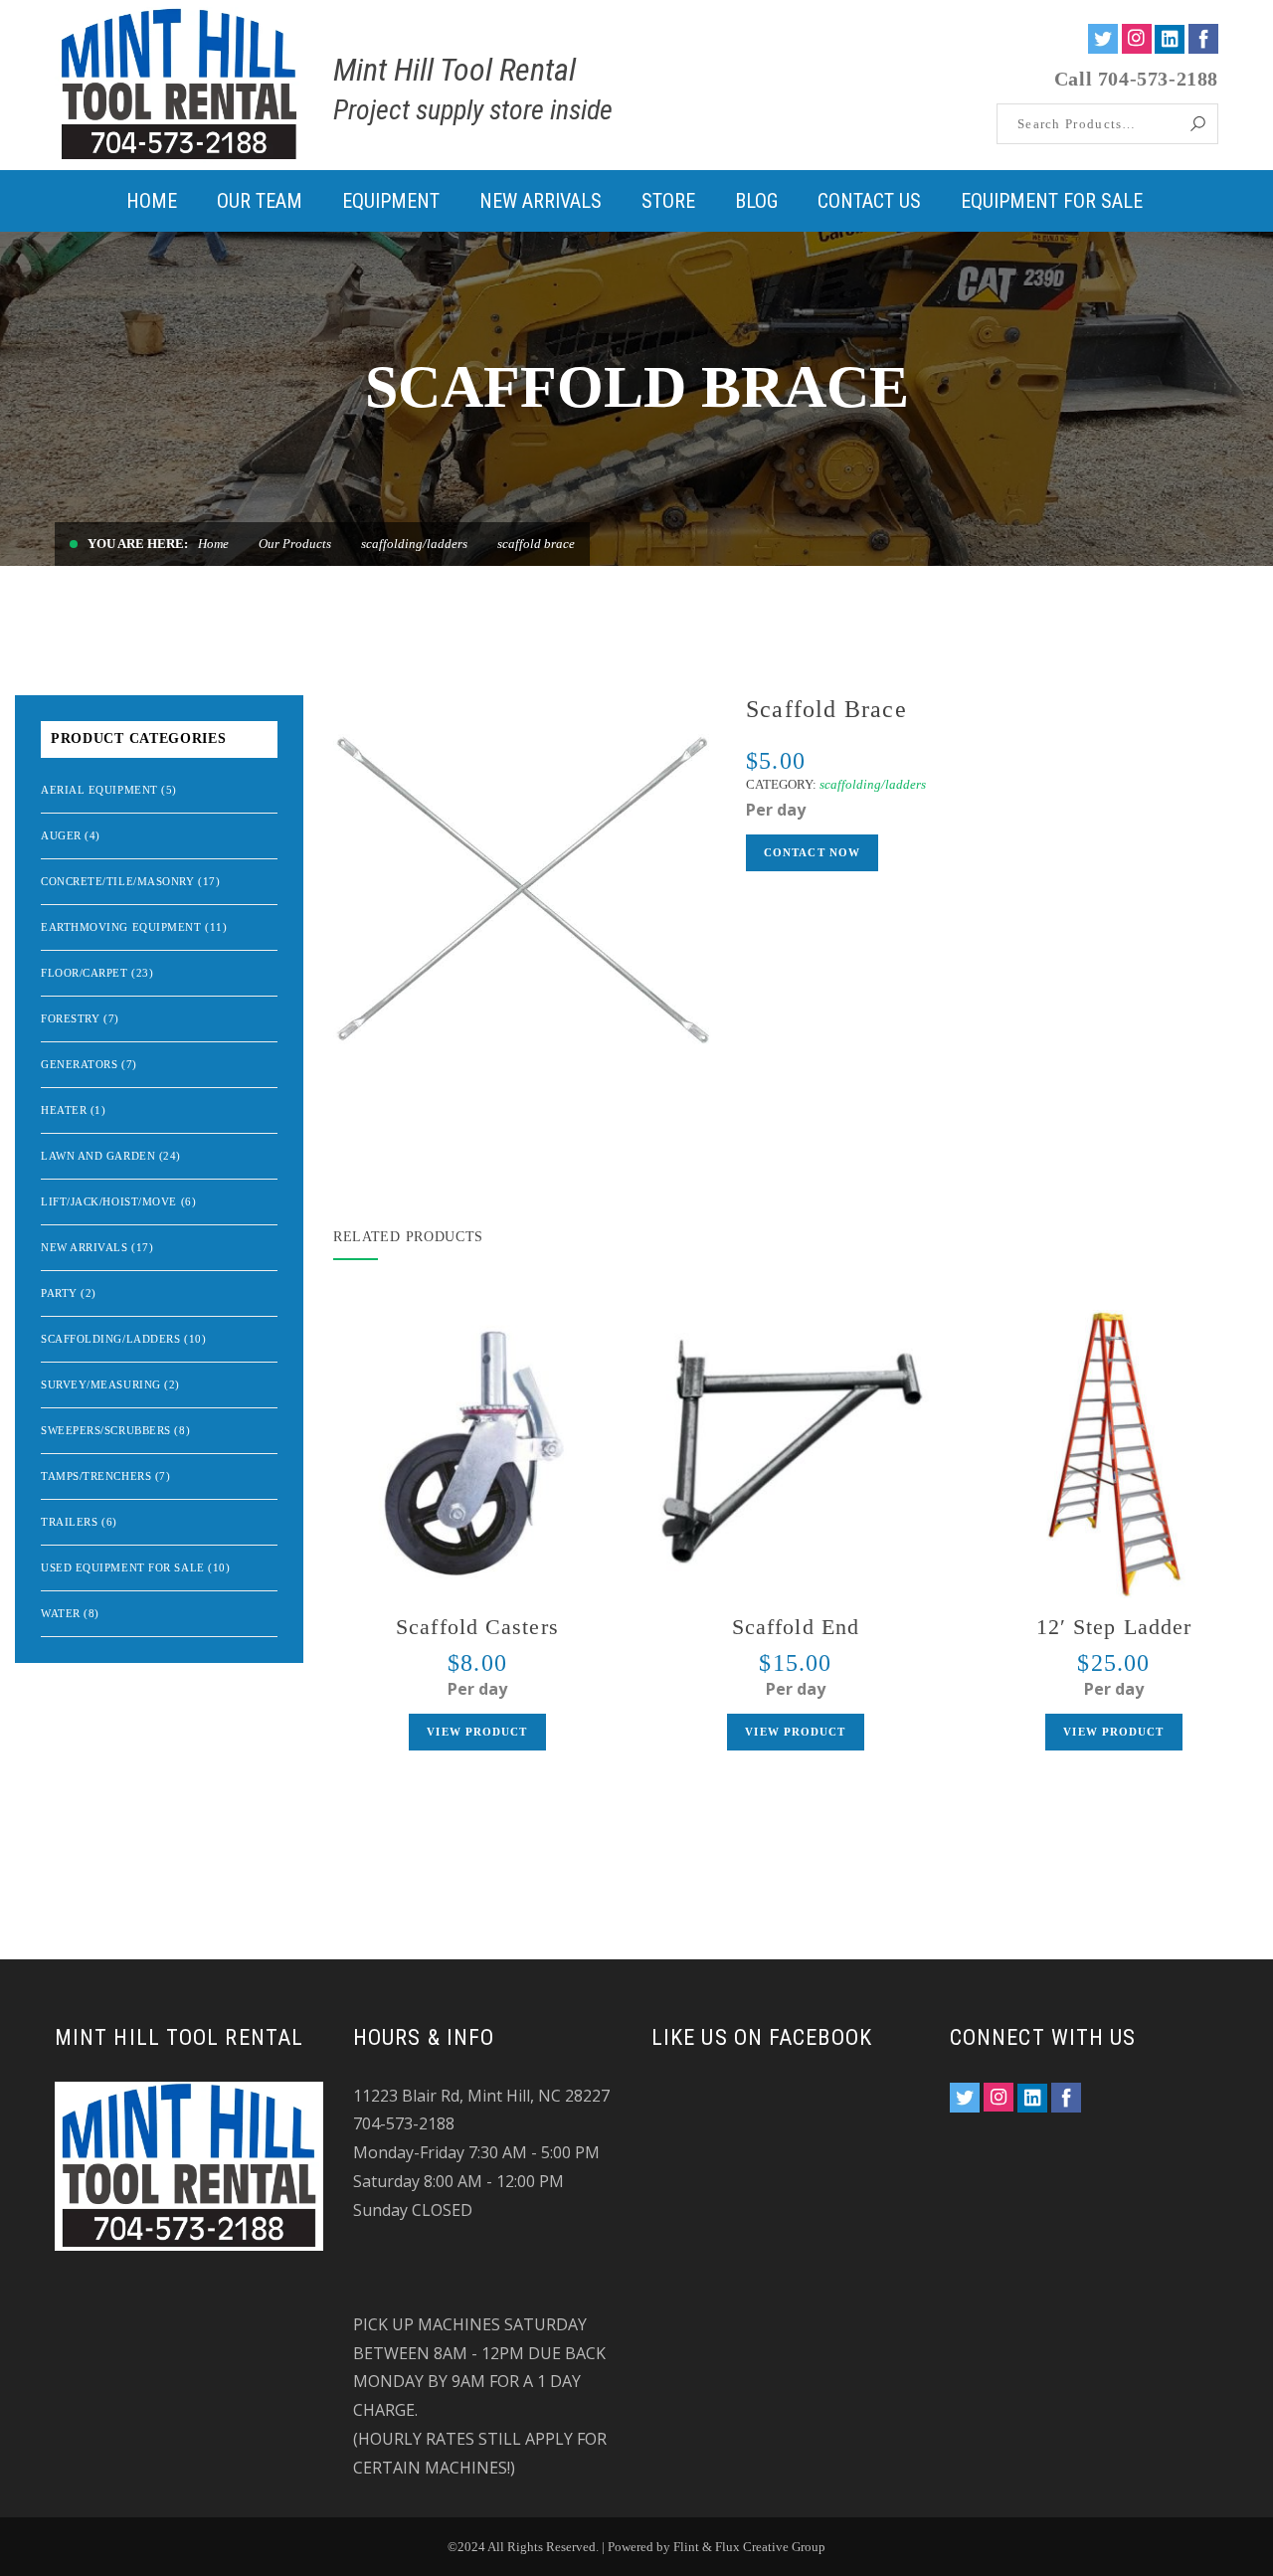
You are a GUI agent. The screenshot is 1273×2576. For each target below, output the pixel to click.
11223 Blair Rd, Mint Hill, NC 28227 (481, 2096)
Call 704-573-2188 (1136, 79)
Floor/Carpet (85, 973)
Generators (80, 1064)
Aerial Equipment (99, 790)
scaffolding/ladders (414, 544)
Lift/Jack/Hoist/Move (109, 1201)
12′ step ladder (1114, 1627)
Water (61, 1613)
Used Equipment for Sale (123, 1567)
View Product (477, 1732)
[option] (525, 887)
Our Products (295, 544)
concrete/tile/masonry (118, 881)
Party (59, 1293)
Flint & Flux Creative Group (749, 2547)
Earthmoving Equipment (121, 927)
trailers (69, 1522)
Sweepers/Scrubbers (106, 1430)
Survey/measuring (101, 1384)
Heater (64, 1110)
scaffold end (796, 1627)
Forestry (70, 1018)
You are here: (138, 544)
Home (213, 544)
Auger (61, 835)
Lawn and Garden (98, 1156)
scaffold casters (477, 1627)
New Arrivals (85, 1247)
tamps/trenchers (96, 1476)
